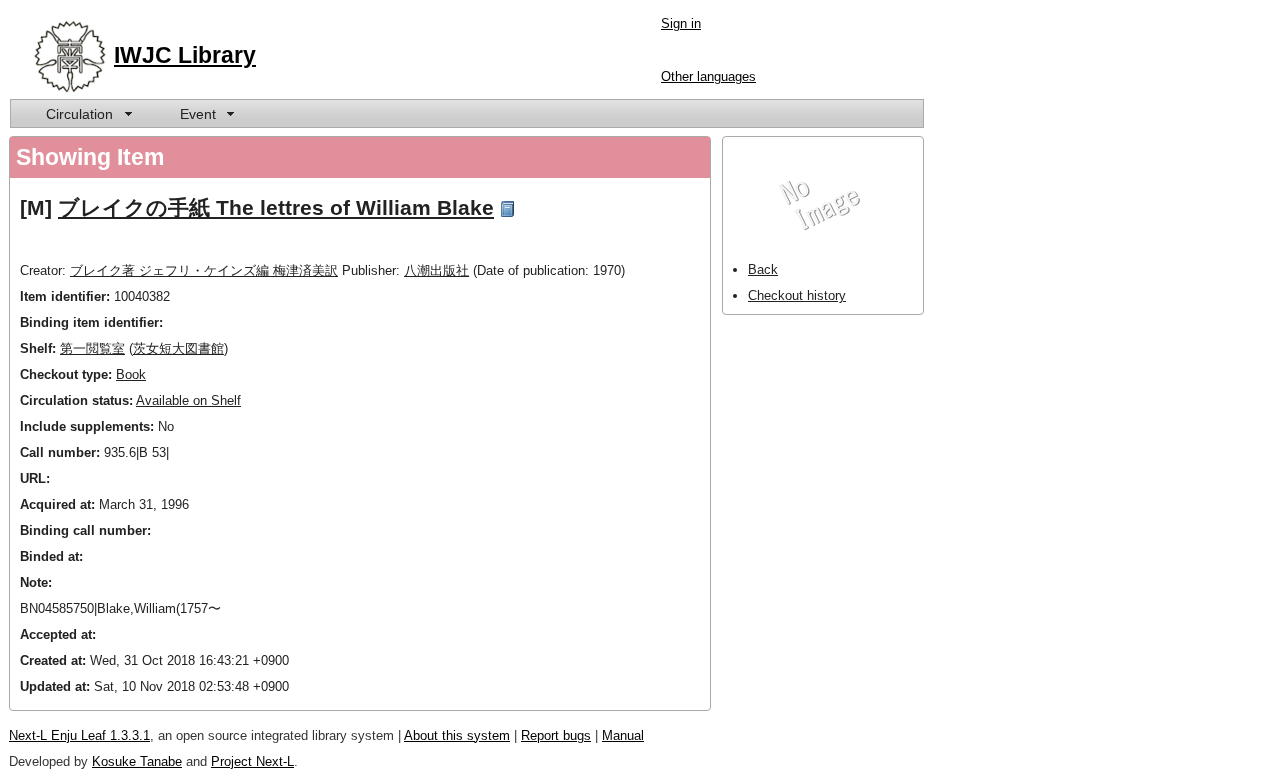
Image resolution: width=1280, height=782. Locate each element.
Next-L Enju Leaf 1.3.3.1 (79, 735)
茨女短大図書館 (178, 348)
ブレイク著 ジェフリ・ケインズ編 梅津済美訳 (204, 270)
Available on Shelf (188, 400)
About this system (457, 735)
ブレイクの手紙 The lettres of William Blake (276, 207)
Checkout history (797, 295)
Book (131, 374)
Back (763, 269)
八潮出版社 (436, 270)
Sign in (681, 23)
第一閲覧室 (92, 348)
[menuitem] (87, 113)
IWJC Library (185, 55)
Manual (623, 735)
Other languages (708, 76)
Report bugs (556, 735)
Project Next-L (252, 761)
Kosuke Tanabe (137, 761)
